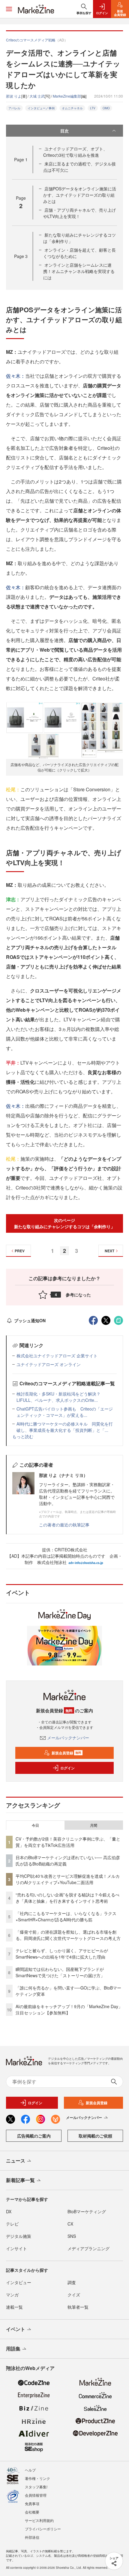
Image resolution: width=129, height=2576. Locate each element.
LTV (93, 108)
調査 (72, 2282)
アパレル (14, 108)
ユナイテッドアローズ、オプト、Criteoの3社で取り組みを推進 (75, 152)
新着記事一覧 (20, 2180)
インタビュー (19, 2282)
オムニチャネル (72, 108)
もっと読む (23, 1436)
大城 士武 (37, 96)
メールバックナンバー (68, 1738)
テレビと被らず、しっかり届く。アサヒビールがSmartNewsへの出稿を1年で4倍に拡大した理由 (62, 1954)
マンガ (12, 2295)
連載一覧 (14, 2307)
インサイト (16, 2248)
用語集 (13, 2349)
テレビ (12, 2224)
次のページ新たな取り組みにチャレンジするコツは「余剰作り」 (64, 1223)
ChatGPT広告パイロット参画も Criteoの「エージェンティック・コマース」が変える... (65, 1412)
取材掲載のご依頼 (95, 2136)
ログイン (67, 1768)
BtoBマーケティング (87, 2211)
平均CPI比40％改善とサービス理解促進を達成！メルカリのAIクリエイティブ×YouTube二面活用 (68, 1879)
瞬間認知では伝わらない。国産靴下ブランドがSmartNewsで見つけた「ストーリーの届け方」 (60, 1972)
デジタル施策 (19, 2236)
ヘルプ (30, 2470)
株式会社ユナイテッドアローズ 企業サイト (57, 1356)
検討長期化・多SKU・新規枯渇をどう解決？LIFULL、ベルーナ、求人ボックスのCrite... (58, 1397)
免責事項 (32, 2503)
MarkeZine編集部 (67, 96)
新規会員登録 (66, 1753)
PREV (20, 1251)
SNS (72, 2236)
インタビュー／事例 (41, 108)
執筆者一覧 (78, 2307)
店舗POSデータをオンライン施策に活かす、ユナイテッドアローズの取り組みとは (80, 195)
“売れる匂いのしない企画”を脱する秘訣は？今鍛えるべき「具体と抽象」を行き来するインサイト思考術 (67, 1898)
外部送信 (32, 2537)
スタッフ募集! (36, 2487)
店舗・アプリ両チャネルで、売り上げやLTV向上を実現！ (79, 213)
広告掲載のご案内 (34, 2136)
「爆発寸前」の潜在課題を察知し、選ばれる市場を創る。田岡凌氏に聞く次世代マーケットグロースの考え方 (68, 1935)
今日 (35, 1825)
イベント (16, 2329)
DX (9, 2211)
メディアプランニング (88, 2248)
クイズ (74, 2295)
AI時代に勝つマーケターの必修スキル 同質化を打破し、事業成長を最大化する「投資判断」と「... (65, 1427)
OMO (106, 108)
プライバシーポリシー (43, 2529)
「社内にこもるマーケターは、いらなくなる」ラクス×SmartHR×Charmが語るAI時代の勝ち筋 (66, 1916)
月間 (94, 1825)
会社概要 (32, 2512)
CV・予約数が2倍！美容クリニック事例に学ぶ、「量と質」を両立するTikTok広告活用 (68, 1842)
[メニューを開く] (9, 9)
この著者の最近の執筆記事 (64, 1525)
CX (70, 2224)
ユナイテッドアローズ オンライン (49, 1364)
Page (21, 159)
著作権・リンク (37, 2478)
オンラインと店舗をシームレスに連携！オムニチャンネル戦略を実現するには (79, 271)
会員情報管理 (36, 2495)
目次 (64, 131)
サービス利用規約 (39, 2520)
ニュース (16, 2161)
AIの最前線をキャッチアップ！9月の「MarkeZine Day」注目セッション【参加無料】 (69, 2009)
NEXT (109, 1251)
